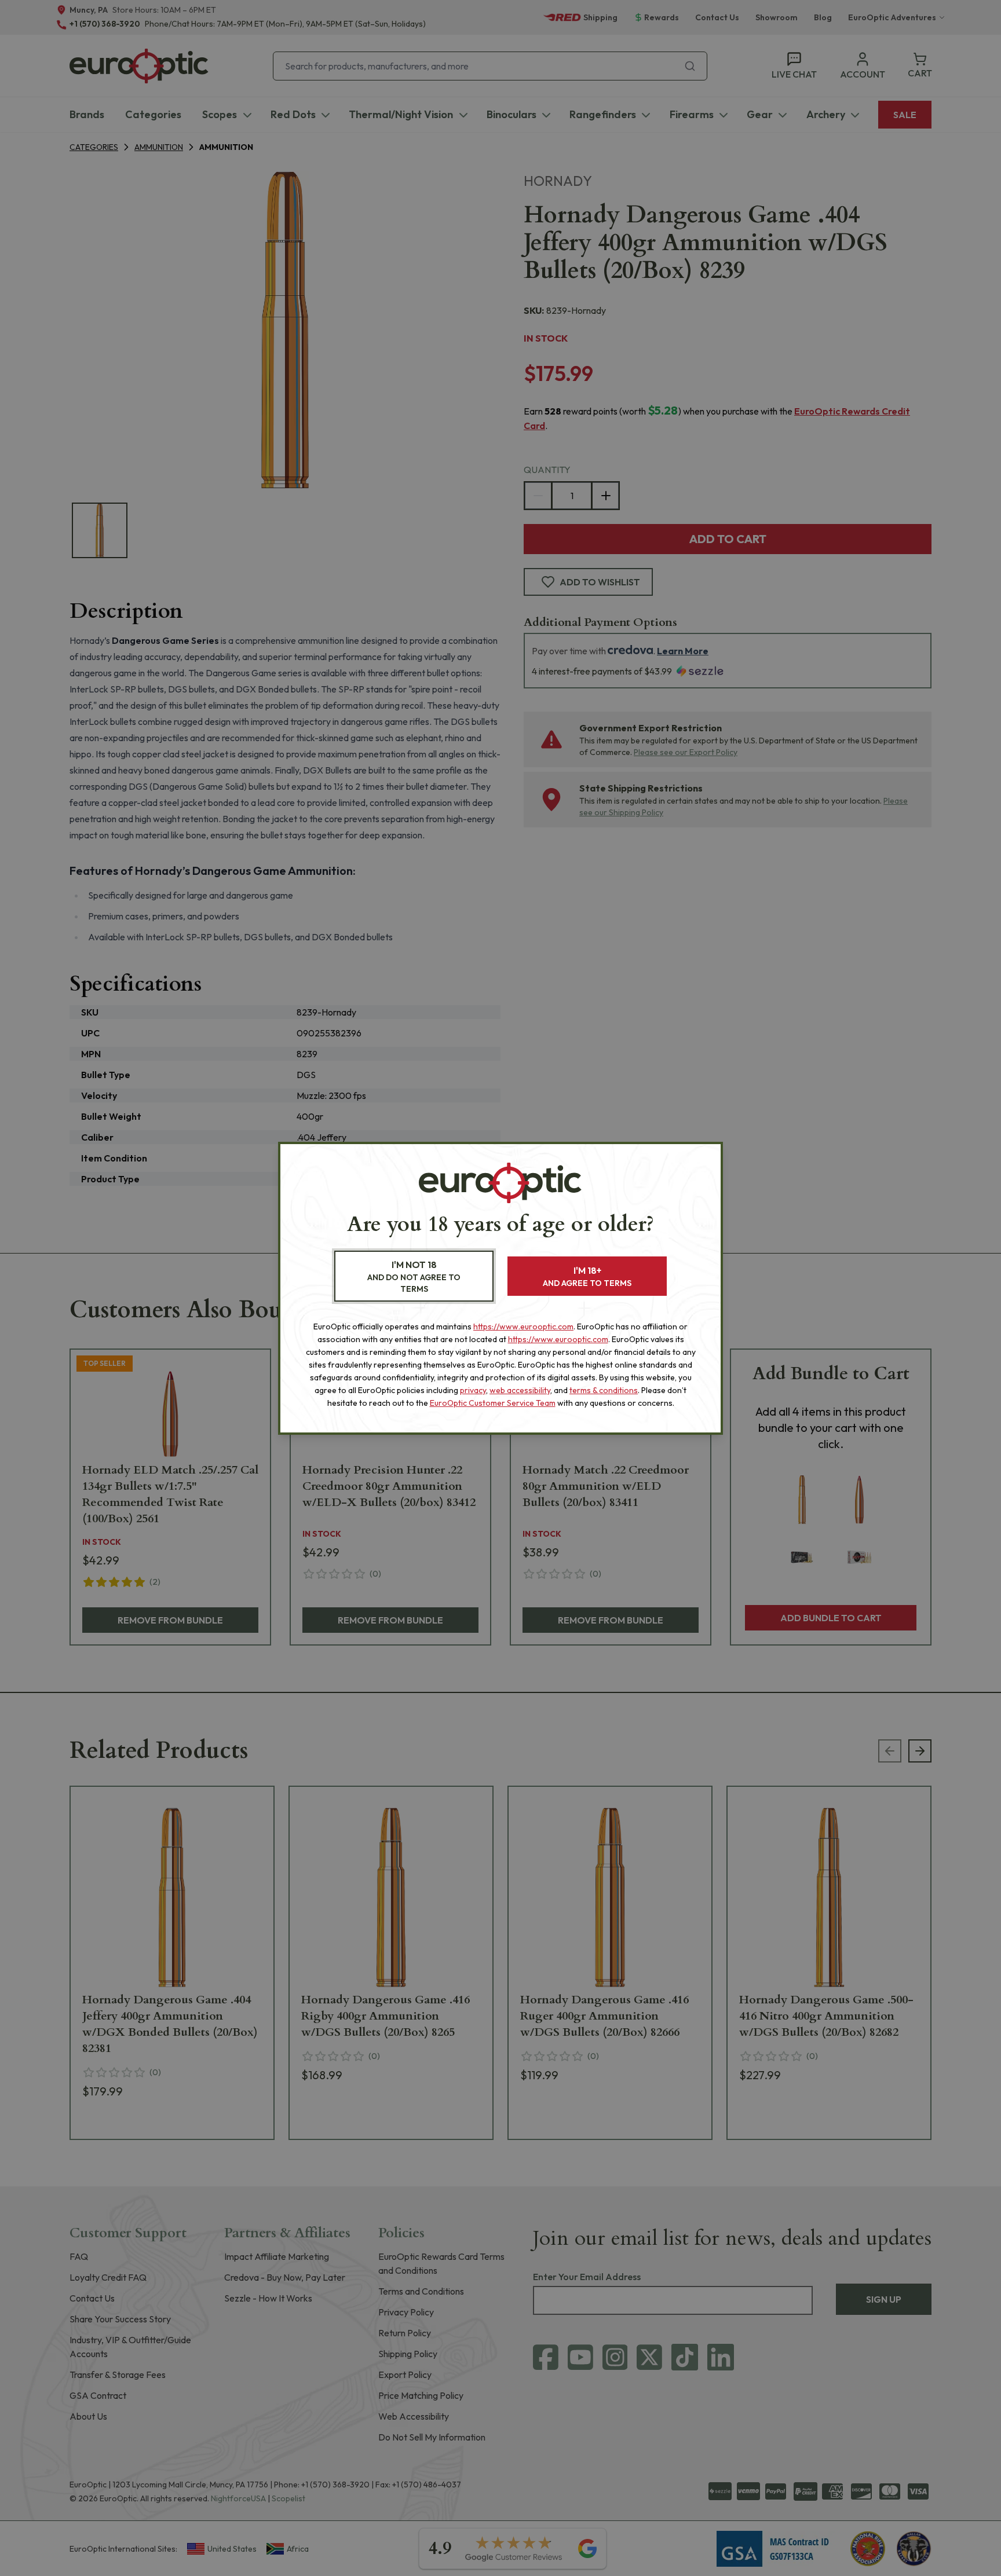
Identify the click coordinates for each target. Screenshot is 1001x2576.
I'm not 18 (414, 1276)
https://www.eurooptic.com (523, 1327)
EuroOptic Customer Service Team (493, 1403)
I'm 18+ (587, 1276)
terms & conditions (604, 1390)
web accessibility (520, 1390)
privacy (473, 1390)
